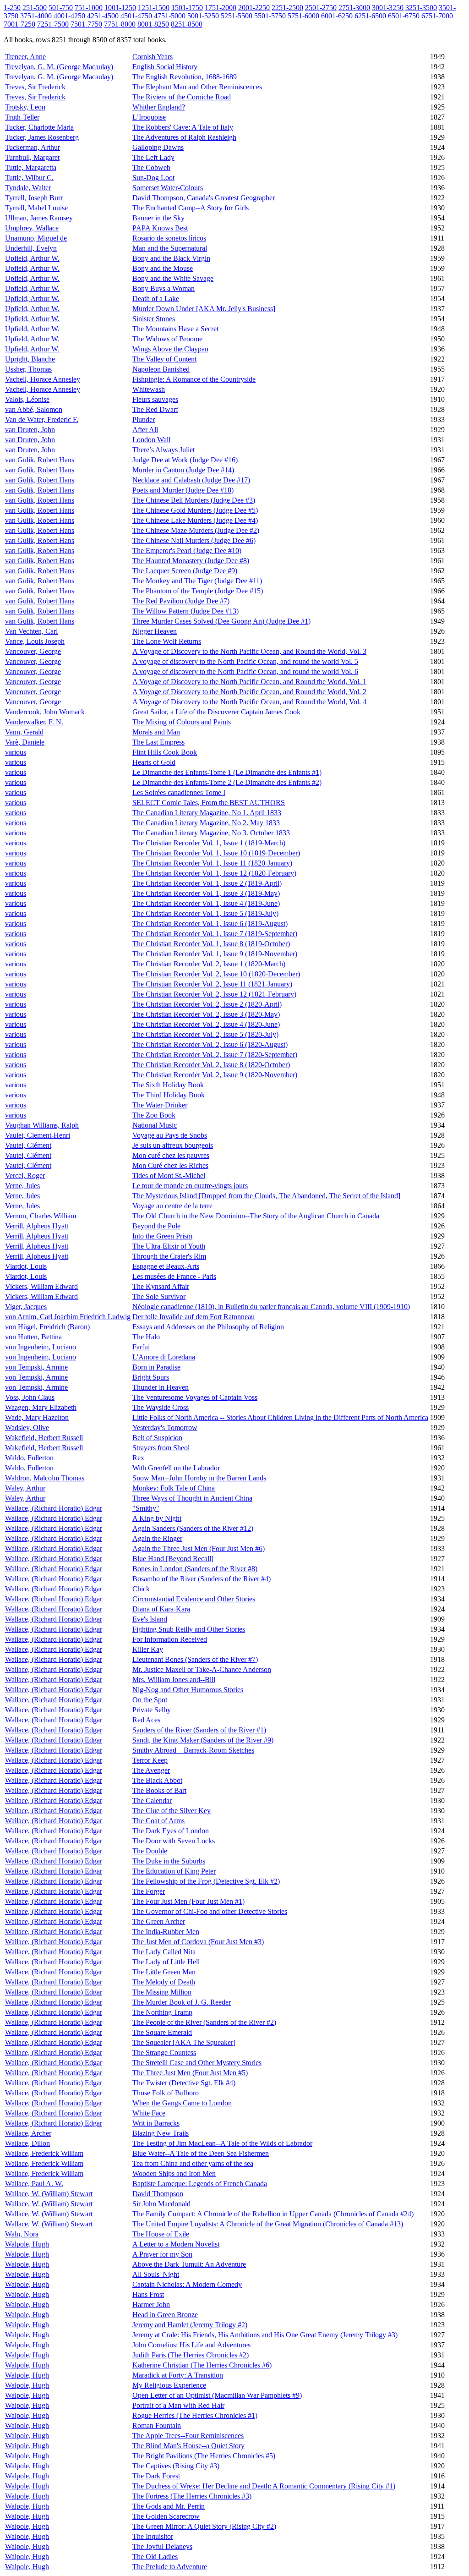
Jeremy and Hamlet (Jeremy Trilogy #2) (190, 2325)
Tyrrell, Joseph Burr (34, 198)
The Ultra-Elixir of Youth (169, 1246)
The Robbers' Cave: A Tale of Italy (183, 127)
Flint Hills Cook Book (165, 752)
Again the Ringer (157, 1538)
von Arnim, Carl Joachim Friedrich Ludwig (68, 1317)
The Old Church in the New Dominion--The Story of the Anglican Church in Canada (256, 1216)
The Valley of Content (164, 359)
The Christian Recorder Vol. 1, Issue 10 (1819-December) (216, 853)
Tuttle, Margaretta (31, 167)
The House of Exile (161, 2234)
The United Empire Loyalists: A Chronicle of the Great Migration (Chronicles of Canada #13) (268, 2224)
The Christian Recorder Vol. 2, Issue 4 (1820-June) (206, 1024)
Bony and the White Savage (173, 278)
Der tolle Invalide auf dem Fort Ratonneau (194, 1317)
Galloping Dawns (158, 147)
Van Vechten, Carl (31, 631)
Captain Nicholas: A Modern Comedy (187, 2284)
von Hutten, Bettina (33, 1337)
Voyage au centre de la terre (172, 1206)
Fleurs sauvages (155, 399)
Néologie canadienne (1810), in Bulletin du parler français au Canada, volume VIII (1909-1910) (271, 1307)
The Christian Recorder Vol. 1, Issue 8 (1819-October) (211, 944)
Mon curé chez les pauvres (171, 1155)
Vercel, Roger (25, 1176)
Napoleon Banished (161, 369)
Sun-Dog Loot (153, 178)
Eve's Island (150, 1619)
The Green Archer (159, 1921)
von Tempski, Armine (36, 1367)
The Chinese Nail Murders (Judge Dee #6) (194, 540)
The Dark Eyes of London (171, 1831)
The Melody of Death (164, 1982)
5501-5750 (270, 16)
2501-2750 (321, 8)
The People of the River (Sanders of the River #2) (204, 2022)
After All (145, 430)
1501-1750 (187, 8)
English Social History (165, 67)
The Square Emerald (162, 2032)
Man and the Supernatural (170, 248)
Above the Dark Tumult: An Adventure (189, 2264)
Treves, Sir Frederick (35, 87)
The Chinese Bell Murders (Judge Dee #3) (194, 500)
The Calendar (152, 1800)
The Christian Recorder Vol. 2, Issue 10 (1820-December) (216, 974)
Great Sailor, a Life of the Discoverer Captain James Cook (216, 712)
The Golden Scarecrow (166, 2516)
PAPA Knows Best (160, 228)
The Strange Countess (164, 2053)
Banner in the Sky (158, 218)
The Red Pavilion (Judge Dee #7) (181, 601)
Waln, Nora (22, 2234)
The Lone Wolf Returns (167, 641)
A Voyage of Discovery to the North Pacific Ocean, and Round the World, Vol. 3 (249, 651)
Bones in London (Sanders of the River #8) (195, 1569)
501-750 (61, 8)
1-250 (12, 8)
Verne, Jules (22, 1186)
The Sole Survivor (159, 1296)
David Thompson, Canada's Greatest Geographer (204, 198)
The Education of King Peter (174, 1871)
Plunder (144, 419)
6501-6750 (404, 16)
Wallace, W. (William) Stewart (49, 2194)
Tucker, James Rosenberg (42, 137)
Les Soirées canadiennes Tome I (179, 792)
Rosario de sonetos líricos (169, 238)
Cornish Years (153, 57)
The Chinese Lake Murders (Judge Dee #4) (195, 520)
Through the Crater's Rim (169, 1256)
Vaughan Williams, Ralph (42, 1125)
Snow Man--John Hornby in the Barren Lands (199, 1478)
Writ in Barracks (156, 2123)
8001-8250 (153, 24)
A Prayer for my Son (162, 2254)
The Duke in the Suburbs (169, 1861)
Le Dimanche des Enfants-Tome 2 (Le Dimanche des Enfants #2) (227, 782)
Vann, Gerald (24, 732)
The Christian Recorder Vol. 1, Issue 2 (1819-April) (207, 883)
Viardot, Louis (26, 1266)
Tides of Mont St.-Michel (169, 1176)
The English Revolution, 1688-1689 (185, 77)
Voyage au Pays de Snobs (170, 1135)
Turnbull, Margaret (32, 157)
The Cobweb (151, 167)
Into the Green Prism (162, 1236)
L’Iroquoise (149, 117)
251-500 (35, 8)
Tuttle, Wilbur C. (29, 178)
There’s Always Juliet (164, 450)
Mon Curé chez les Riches (170, 1165)
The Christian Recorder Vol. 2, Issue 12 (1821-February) (214, 994)
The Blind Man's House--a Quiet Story (188, 2446)
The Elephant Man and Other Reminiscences (197, 87)
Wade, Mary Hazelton (37, 1417)
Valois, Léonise (27, 399)
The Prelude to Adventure (170, 2567)
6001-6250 (337, 16)
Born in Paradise (156, 1367)
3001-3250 (388, 8)
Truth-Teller (22, 117)
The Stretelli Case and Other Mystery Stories (197, 2063)
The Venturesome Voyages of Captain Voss (195, 1397)
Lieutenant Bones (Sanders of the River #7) (195, 1659)
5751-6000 (303, 16)
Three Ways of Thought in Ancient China (192, 1498)
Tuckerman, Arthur (33, 147)
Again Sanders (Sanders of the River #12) (193, 1528)
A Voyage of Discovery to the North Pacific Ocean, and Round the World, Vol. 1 (249, 682)
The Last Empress (158, 742)
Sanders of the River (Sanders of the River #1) (199, 1730)
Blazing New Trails (161, 2133)
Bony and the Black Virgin (171, 258)
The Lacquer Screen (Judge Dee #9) (185, 571)
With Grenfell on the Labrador (176, 1468)
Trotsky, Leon (25, 107)
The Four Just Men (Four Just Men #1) (188, 1901)
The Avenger (151, 1770)
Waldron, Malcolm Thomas (45, 1478)
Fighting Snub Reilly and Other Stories (189, 1629)
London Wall (151, 440)
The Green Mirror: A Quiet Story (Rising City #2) (204, 2526)
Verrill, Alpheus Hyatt (37, 1226)
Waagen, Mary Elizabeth (41, 1407)
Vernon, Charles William (41, 1216)
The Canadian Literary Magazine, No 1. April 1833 (207, 813)
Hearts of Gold (154, 762)
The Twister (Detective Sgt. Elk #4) (184, 2083)
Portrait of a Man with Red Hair (178, 2405)
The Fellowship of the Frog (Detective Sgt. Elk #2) (206, 1881)
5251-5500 (237, 16)
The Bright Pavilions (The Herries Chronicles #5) (204, 2456)
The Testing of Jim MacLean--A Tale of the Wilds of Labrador (222, 2143)
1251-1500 (154, 8)
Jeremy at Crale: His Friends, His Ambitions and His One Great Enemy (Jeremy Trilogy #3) (265, 2335)
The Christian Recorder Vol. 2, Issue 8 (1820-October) (211, 1065)
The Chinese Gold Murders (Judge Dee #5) (195, 510)
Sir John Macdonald (161, 2204)
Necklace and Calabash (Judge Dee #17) (191, 480)
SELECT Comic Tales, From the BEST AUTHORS (209, 803)
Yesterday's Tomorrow (165, 1428)
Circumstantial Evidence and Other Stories (194, 1599)
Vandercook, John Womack (45, 712)
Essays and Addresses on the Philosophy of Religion (208, 1327)
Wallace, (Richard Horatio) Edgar (54, 1508)
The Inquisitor (153, 2536)
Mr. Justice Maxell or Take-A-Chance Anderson (202, 1669)
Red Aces (146, 1720)
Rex (138, 1458)
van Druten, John (30, 430)
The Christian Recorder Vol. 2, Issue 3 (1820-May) (206, 1014)
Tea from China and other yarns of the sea (193, 2163)
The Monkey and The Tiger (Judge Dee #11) (197, 581)
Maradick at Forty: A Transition (178, 2375)
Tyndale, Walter (28, 188)
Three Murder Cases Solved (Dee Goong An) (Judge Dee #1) (221, 621)
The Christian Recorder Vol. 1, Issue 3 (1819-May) (206, 893)
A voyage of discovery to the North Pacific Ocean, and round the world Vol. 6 (245, 671)
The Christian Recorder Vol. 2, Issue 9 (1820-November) (215, 1075)
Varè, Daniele (25, 742)
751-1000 (89, 8)
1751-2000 (221, 8)
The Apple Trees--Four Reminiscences (188, 2436)
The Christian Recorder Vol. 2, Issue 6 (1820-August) (210, 1044)
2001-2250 (254, 8)
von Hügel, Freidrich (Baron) (47, 1327)
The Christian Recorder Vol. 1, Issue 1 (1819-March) (209, 843)
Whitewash (149, 389)
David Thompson (158, 2194)
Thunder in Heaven (161, 1387)
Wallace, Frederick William (44, 2153)
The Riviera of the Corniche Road (182, 97)
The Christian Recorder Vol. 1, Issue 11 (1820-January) (212, 863)
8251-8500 (187, 24)
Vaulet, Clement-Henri (38, 1135)
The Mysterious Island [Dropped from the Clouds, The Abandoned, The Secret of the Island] (266, 1196)
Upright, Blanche (30, 359)
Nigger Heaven (155, 631)
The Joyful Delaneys (162, 2546)
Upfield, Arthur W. (32, 258)
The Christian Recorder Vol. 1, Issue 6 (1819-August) (210, 924)
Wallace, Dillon (27, 2143)
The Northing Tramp (162, 2012)
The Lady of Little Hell (166, 1962)
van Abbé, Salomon (34, 409)
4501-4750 (136, 16)
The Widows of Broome (167, 339)
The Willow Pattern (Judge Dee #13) (185, 611)
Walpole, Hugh (27, 2244)
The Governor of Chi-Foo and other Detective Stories (210, 1911)
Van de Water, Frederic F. (42, 419)
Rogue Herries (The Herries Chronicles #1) (195, 2415)
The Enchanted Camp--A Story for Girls (191, 208)
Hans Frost (148, 2294)
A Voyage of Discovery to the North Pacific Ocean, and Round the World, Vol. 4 (249, 702)
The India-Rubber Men (166, 1932)
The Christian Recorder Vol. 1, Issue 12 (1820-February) (214, 873)
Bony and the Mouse (163, 268)
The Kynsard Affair (161, 1286)
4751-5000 (170, 16)
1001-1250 (120, 8)
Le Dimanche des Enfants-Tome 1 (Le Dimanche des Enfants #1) (227, 772)
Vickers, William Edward (41, 1286)
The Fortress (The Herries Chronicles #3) (192, 2496)
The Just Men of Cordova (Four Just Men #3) (198, 1942)
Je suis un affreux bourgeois (173, 1145)
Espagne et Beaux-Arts (166, 1266)
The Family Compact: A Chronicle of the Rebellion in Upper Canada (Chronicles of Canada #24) (273, 2214)
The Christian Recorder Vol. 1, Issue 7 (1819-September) (215, 934)
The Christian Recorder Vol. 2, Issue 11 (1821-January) (212, 984)
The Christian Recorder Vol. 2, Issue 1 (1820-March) (209, 964)
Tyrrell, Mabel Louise (36, 208)
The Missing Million (162, 1992)
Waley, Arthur (25, 1488)
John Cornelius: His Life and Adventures (191, 2345)
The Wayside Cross (161, 1407)
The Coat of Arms (158, 1821)
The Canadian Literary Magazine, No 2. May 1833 (206, 823)
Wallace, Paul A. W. (34, 2184)
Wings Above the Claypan (170, 349)
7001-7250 (19, 24)
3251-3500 (421, 8)
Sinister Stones (154, 319)
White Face (149, 2113)
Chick (141, 1589)
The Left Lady (153, 157)
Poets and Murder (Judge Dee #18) (183, 490)
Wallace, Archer (28, 2133)
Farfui (141, 1347)
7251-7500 (53, 24)
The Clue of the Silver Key (172, 1811)
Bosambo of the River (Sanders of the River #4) (202, 1579)
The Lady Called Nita (164, 1952)
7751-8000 (120, 24)
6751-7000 (437, 16)
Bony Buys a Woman (164, 288)
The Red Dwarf (155, 409)
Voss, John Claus (30, 1397)
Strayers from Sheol (161, 1448)
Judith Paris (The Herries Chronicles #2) (191, 2355)
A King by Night (157, 1518)
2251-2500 (287, 8)
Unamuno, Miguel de (36, 238)
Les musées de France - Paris (174, 1276)
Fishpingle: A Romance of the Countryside (194, 379)
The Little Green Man (164, 1972)
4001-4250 (69, 16)
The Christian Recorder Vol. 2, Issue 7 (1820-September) (215, 1055)
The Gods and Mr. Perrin (169, 2506)
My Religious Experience (169, 2385)
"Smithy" (146, 1508)
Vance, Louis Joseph (35, 641)
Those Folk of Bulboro (166, 2093)
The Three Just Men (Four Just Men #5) (190, 2073)
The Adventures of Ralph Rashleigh (184, 137)
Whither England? (159, 107)
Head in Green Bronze (165, 2315)
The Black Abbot (157, 1780)
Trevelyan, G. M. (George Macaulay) (59, 67)
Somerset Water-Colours (168, 188)
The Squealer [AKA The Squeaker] (184, 2042)
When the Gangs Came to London (182, 2103)
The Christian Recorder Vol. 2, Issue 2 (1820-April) (207, 1004)
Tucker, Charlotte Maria (39, 127)
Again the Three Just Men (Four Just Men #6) (199, 1548)
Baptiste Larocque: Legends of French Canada (200, 2184)
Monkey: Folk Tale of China (174, 1488)
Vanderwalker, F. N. (34, 722)
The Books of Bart (159, 1790)
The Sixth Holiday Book (168, 1085)
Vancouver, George (33, 651)
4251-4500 (103, 16)
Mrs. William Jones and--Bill (174, 1680)
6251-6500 (370, 16)
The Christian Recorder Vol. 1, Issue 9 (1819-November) (215, 954)
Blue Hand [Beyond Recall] (173, 1559)
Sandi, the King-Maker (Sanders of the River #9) (203, 1740)
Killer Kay (148, 1649)
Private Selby (152, 1710)
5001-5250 (203, 16)
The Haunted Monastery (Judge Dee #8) (191, 561)
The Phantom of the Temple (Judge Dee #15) (198, 591)
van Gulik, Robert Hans (40, 460)
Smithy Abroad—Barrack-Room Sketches (193, 1750)
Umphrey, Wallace (32, 228)
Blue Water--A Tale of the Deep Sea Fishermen (201, 2153)
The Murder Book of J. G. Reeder (182, 2002)
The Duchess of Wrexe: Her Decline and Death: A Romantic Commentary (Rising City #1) (264, 2486)
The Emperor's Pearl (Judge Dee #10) (187, 551)
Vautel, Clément (28, 1145)
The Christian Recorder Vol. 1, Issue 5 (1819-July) (205, 913)
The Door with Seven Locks (174, 1841)
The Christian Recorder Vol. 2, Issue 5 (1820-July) (205, 1034)
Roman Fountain (157, 2425)
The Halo (146, 1337)
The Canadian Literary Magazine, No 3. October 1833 (211, 833)
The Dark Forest (156, 2476)
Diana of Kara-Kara (161, 1609)
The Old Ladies (155, 2557)
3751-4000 (36, 16)
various (16, 752)
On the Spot (150, 1700)
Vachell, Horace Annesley (43, 379)
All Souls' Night (156, 2274)
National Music (155, 1125)
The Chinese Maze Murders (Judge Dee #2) (196, 530)
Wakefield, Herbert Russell (44, 1438)
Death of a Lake (156, 299)
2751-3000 (354, 8)
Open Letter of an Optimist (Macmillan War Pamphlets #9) (217, 2395)
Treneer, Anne (25, 57)
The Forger (149, 1891)
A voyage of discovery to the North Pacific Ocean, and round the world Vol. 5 (245, 661)
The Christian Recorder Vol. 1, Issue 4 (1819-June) (206, 903)
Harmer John (151, 2305)
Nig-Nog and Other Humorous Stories (188, 1690)
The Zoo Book (154, 1115)
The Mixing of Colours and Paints (182, 722)
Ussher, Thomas (28, 369)
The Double (150, 1851)
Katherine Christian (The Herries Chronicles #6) (202, 2365)
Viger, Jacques (26, 1307)
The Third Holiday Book (169, 1095)
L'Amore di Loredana (164, 1357)
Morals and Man (156, 732)
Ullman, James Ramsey (39, 218)
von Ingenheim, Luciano (41, 1347)
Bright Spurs (151, 1377)
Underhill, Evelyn (31, 248)
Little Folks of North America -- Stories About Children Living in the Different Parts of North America (280, 1417)
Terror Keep (150, 1760)
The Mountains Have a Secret (175, 329)
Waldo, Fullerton (29, 1458)
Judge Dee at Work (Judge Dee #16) (185, 460)
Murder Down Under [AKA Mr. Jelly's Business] (204, 309)
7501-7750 (86, 24)
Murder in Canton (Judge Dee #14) (183, 470)
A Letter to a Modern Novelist (176, 2244)
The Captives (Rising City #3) (176, 2466)
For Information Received (170, 1639)
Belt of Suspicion (157, 1438)
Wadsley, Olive (27, 1428)
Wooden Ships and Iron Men (174, 2173)
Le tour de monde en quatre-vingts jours (190, 1186)
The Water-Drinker (160, 1105)
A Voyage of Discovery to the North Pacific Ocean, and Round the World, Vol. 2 (249, 692)
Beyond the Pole (156, 1226)
